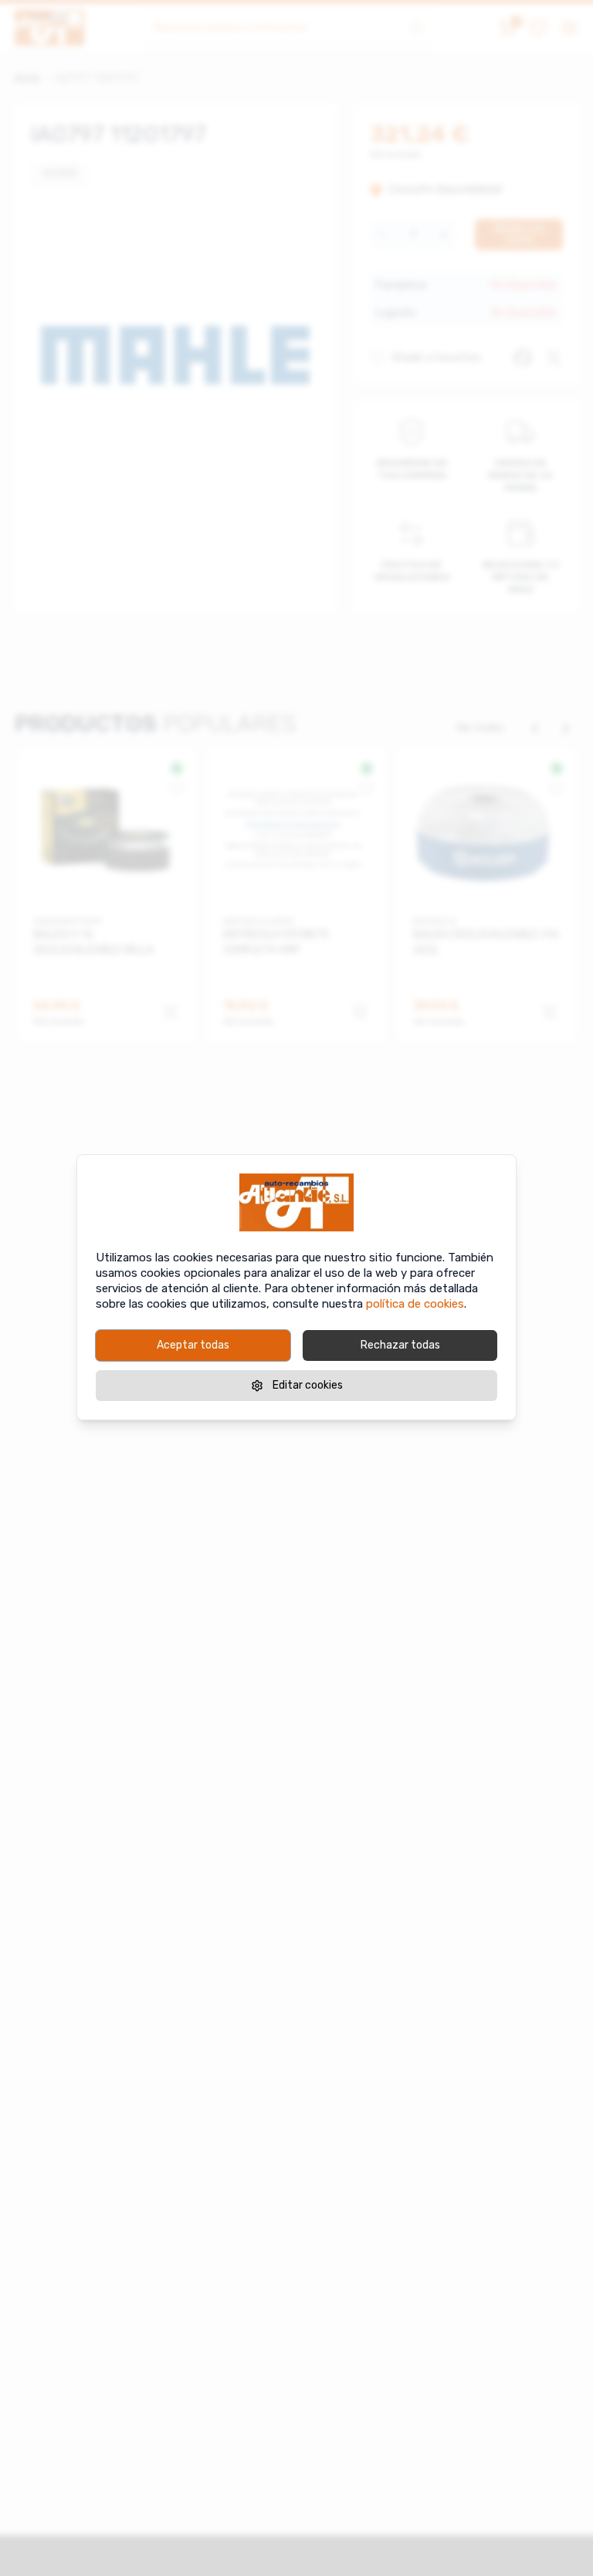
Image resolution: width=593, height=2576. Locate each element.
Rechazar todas (400, 1345)
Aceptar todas (193, 1345)
